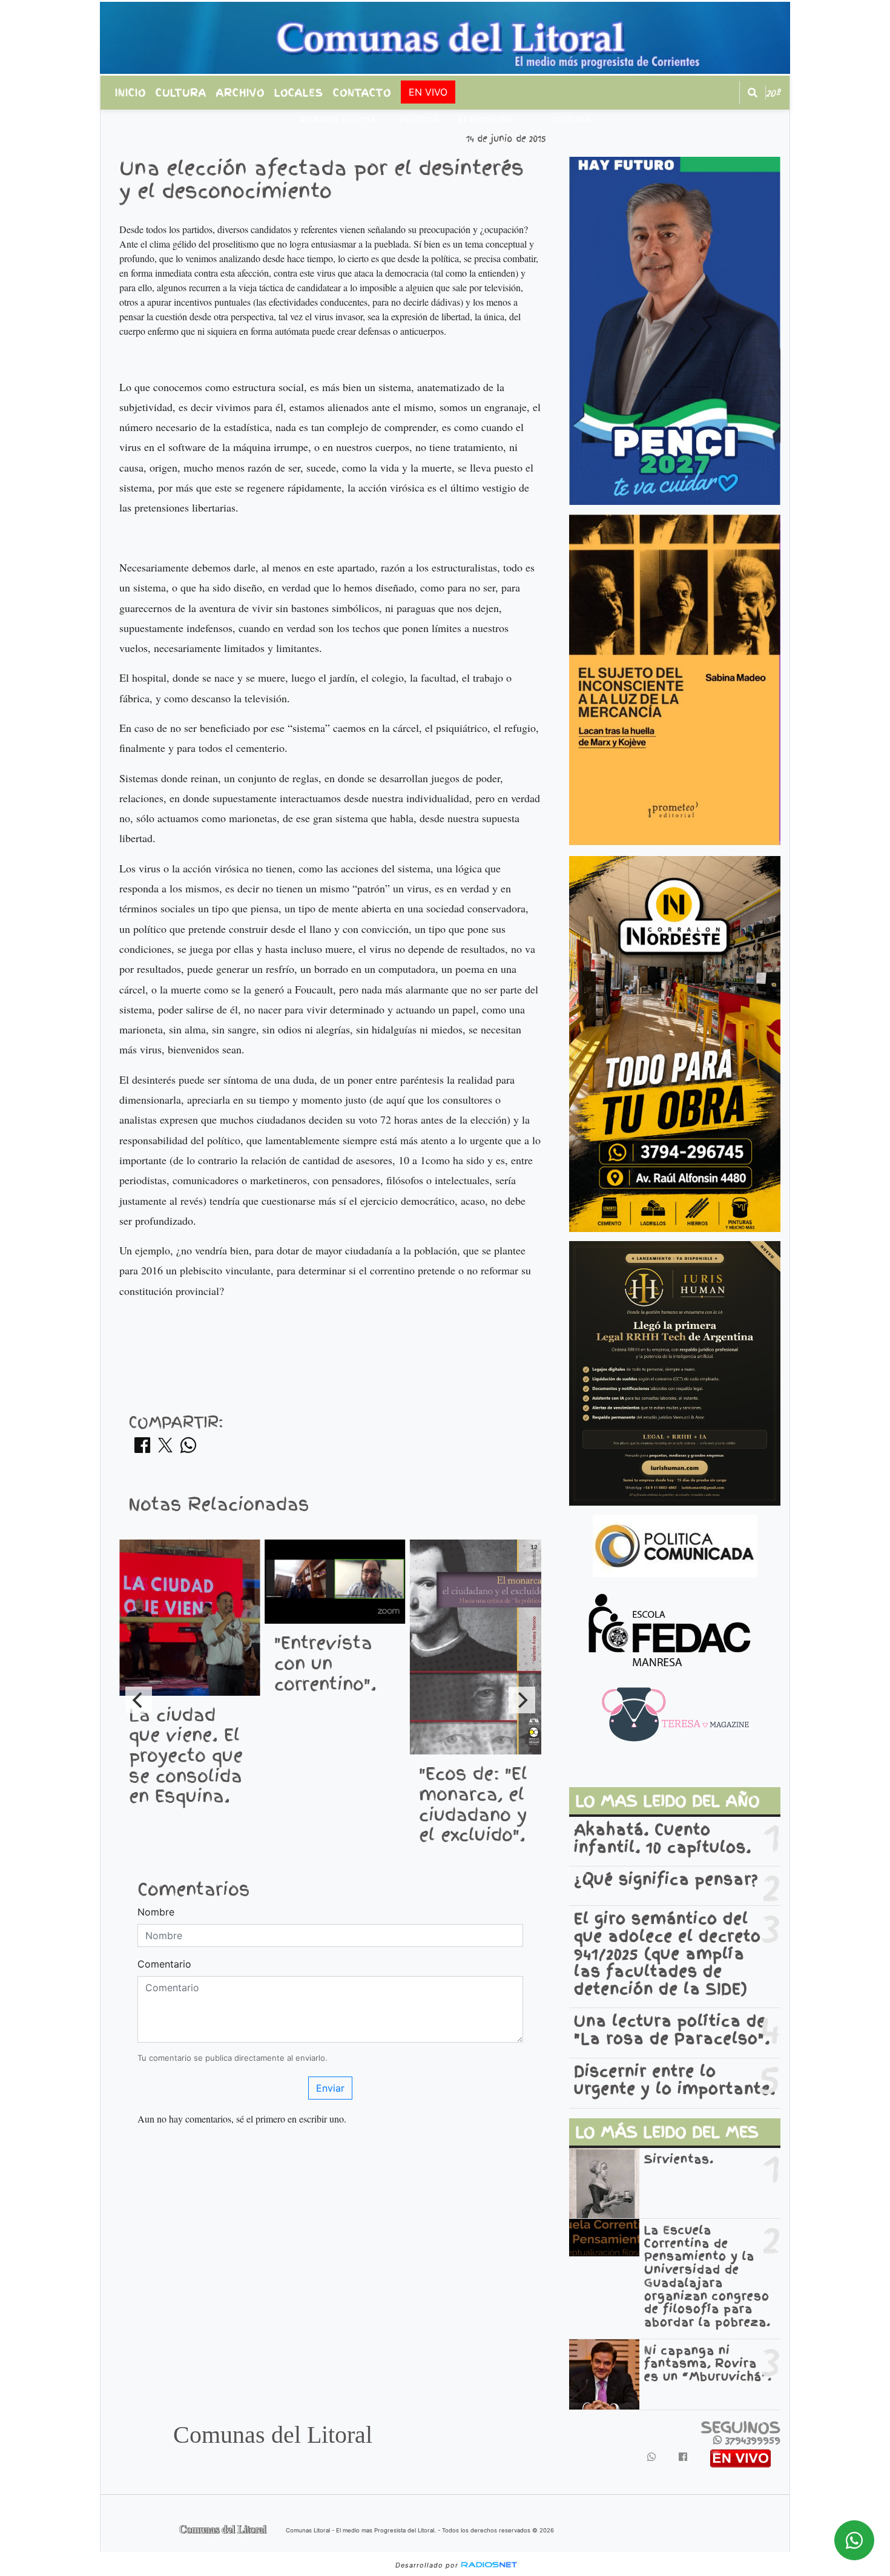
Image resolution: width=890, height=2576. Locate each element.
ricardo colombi (340, 120)
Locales (299, 93)
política (419, 120)
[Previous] (139, 1700)
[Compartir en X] (165, 1449)
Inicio (130, 93)
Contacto (362, 93)
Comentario (164, 1964)
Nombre (156, 1912)
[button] (753, 93)
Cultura (181, 93)
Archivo (240, 93)
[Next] (522, 1700)
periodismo (485, 120)
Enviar (330, 2088)
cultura (571, 120)
